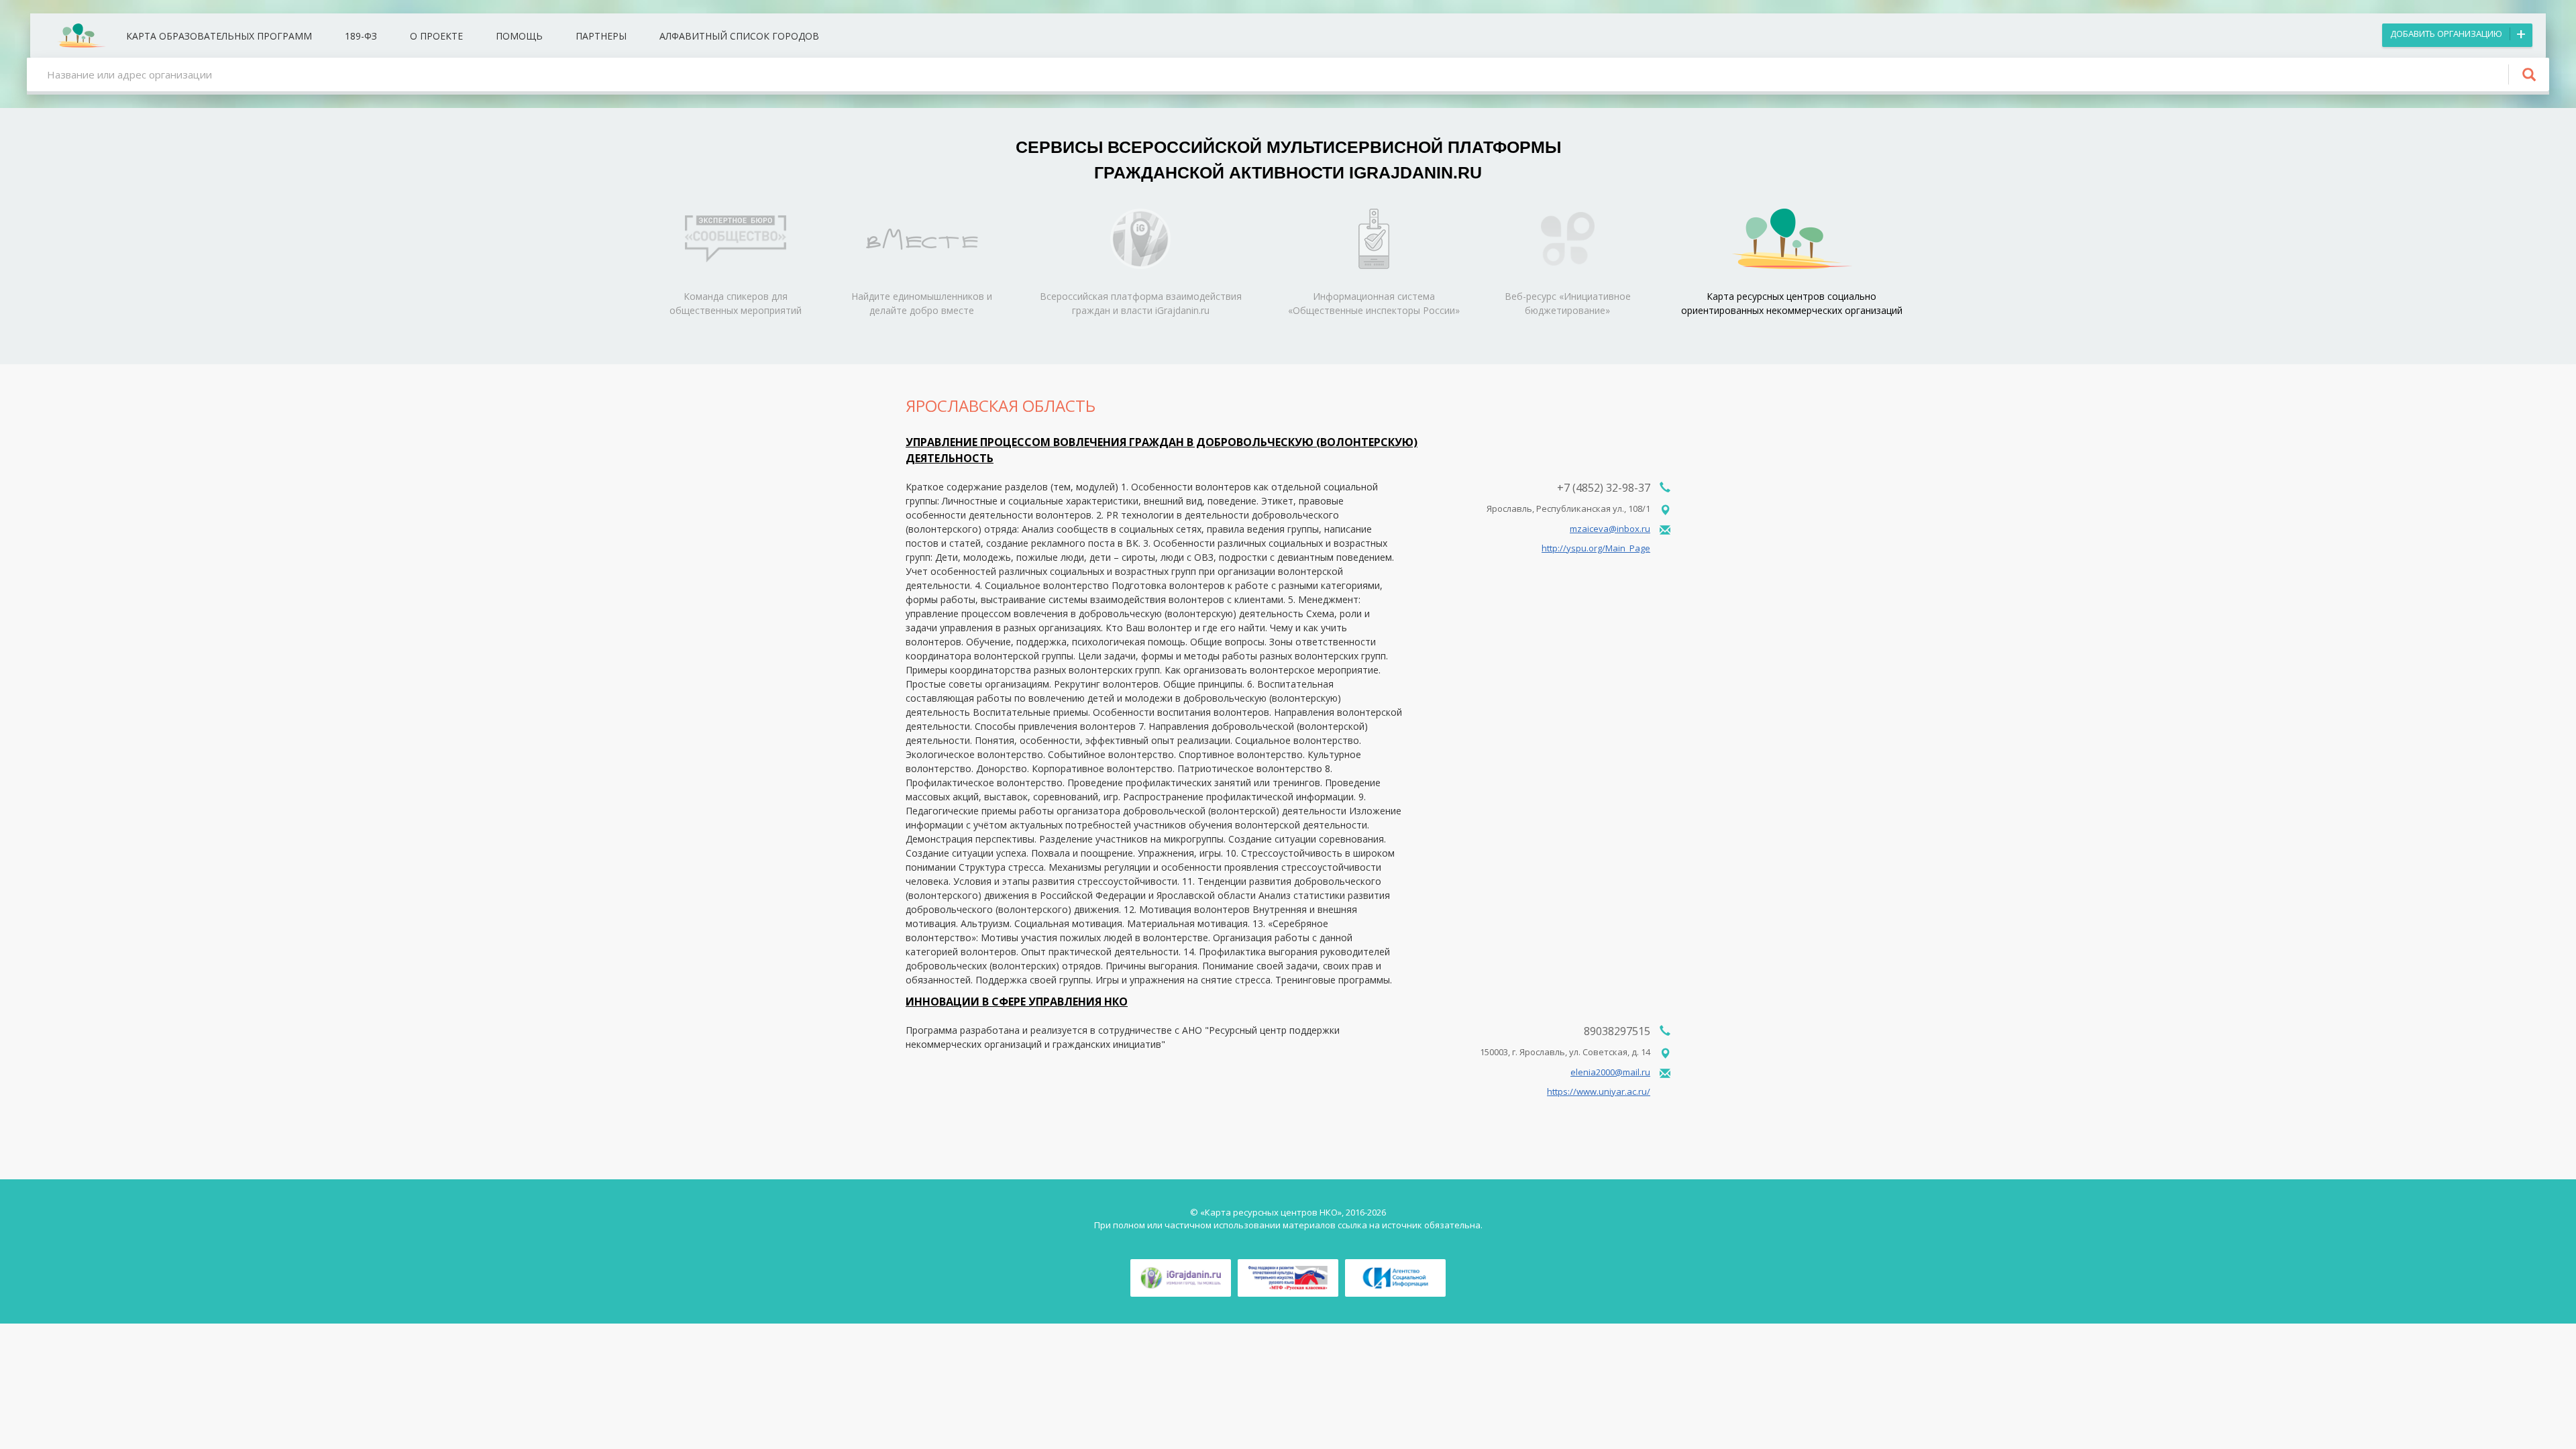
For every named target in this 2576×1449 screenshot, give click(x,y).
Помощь (519, 36)
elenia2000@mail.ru (1610, 1072)
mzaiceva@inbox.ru (1610, 529)
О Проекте (436, 36)
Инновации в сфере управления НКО (1017, 1002)
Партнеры (601, 36)
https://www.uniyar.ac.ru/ (1599, 1091)
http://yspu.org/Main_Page (1596, 548)
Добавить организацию (2446, 34)
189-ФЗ (361, 36)
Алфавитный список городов (739, 36)
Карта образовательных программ (219, 36)
